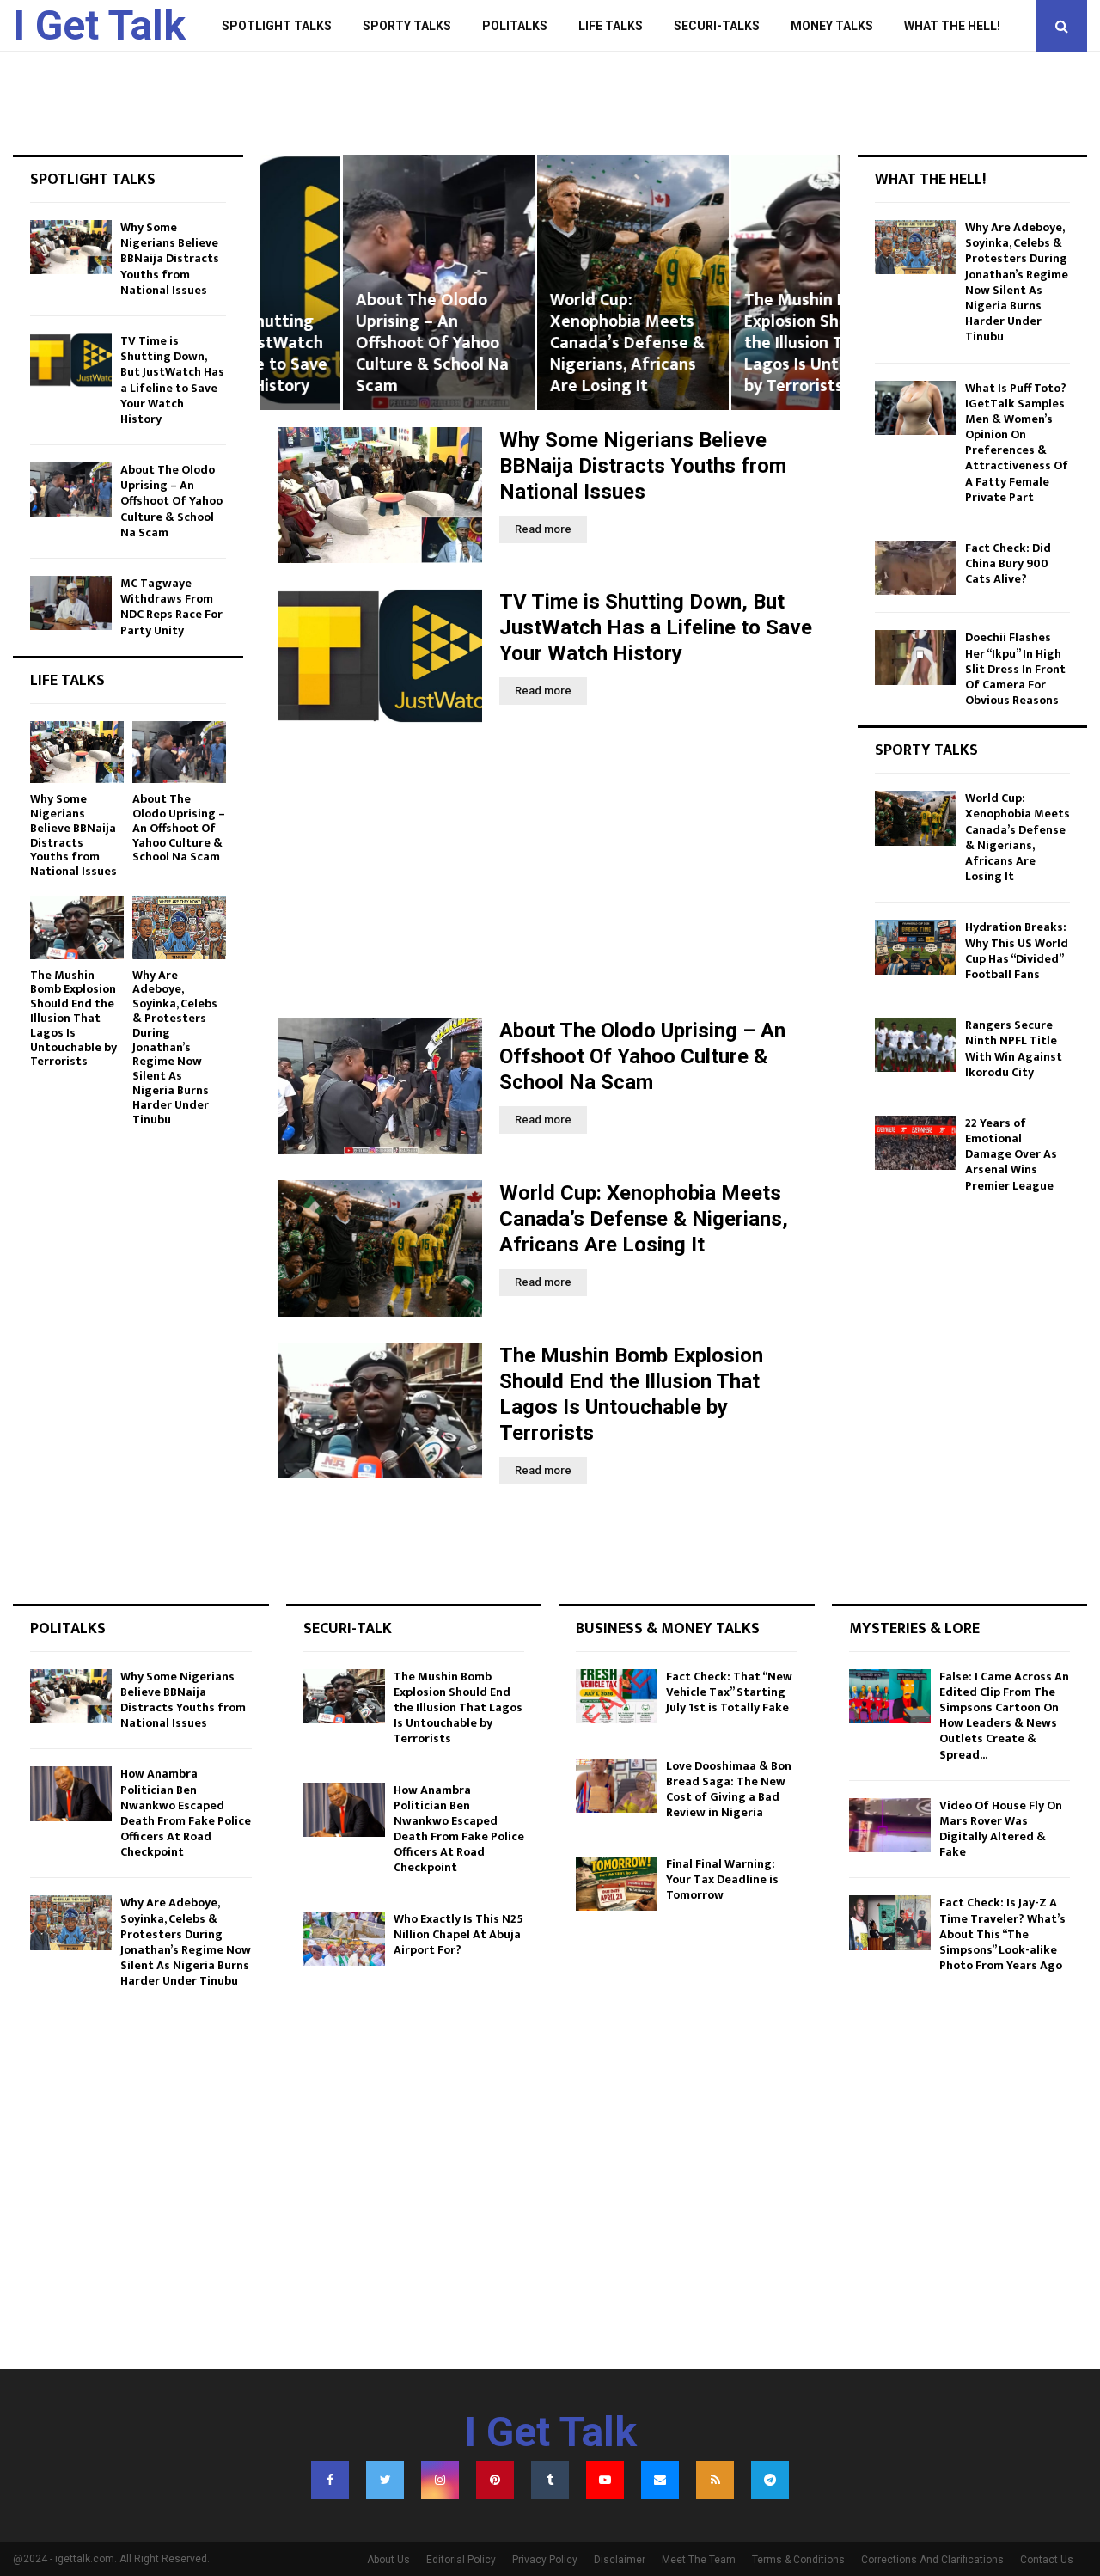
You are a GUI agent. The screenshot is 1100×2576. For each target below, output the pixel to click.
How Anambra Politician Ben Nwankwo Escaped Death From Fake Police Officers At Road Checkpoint (186, 1813)
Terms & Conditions (798, 2560)
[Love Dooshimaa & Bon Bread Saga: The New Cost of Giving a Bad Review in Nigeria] (617, 1786)
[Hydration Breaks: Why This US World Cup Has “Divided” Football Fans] (916, 947)
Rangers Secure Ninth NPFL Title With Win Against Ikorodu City (1014, 1049)
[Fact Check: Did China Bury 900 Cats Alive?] (916, 568)
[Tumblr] (550, 2480)
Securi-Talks (717, 26)
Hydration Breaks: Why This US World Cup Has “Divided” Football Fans (1017, 951)
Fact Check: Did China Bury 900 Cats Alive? (1008, 563)
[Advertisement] (550, 872)
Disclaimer (620, 2560)
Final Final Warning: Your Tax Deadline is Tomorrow (722, 1879)
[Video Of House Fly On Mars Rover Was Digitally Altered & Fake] (890, 1825)
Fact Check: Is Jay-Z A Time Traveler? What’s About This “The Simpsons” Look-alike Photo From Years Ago (1002, 1934)
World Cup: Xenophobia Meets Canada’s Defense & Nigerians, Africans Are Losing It (545, 343)
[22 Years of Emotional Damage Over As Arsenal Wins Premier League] (916, 1143)
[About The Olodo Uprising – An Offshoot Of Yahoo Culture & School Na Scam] (380, 1086)
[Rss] (715, 2480)
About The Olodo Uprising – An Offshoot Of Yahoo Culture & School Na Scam (350, 343)
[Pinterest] (495, 2480)
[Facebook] (330, 2480)
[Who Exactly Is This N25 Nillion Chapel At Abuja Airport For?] (344, 1939)
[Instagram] (440, 2480)
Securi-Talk (348, 1629)
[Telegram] (770, 2480)
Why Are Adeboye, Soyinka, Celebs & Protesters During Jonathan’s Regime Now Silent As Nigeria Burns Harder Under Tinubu (175, 1047)
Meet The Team (699, 2560)
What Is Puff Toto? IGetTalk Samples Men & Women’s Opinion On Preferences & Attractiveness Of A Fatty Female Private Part (1017, 443)
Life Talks (611, 26)
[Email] (660, 2480)
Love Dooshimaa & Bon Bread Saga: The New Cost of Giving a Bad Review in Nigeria (729, 1790)
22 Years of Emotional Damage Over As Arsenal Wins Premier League (1011, 1154)
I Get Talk (99, 25)
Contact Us (1047, 2560)
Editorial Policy (461, 2560)
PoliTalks (515, 26)
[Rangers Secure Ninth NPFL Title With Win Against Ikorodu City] (916, 1045)
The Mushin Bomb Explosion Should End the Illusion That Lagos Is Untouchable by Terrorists (744, 343)
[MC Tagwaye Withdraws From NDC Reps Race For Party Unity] (71, 603)
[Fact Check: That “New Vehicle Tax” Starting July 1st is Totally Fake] (617, 1696)
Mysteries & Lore (914, 1629)
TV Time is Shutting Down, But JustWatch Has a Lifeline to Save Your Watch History (656, 627)
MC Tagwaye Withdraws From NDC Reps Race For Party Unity (171, 607)
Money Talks (832, 26)
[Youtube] (605, 2480)
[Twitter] (385, 2480)
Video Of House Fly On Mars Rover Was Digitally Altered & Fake (1001, 1829)
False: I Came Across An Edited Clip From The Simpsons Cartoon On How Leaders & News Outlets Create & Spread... (1004, 1716)
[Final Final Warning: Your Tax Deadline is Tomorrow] (617, 1884)
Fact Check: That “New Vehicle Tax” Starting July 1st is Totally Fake (729, 1692)
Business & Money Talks (668, 1629)
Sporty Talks (407, 26)
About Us (388, 2560)
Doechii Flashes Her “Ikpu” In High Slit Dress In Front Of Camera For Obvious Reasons (1015, 669)
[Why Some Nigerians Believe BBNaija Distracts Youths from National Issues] (380, 496)
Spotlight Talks (277, 26)
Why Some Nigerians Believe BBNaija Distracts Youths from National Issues (643, 466)
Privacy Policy (545, 2560)
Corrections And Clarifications (932, 2560)
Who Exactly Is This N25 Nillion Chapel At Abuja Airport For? (458, 1934)
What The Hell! (952, 26)
